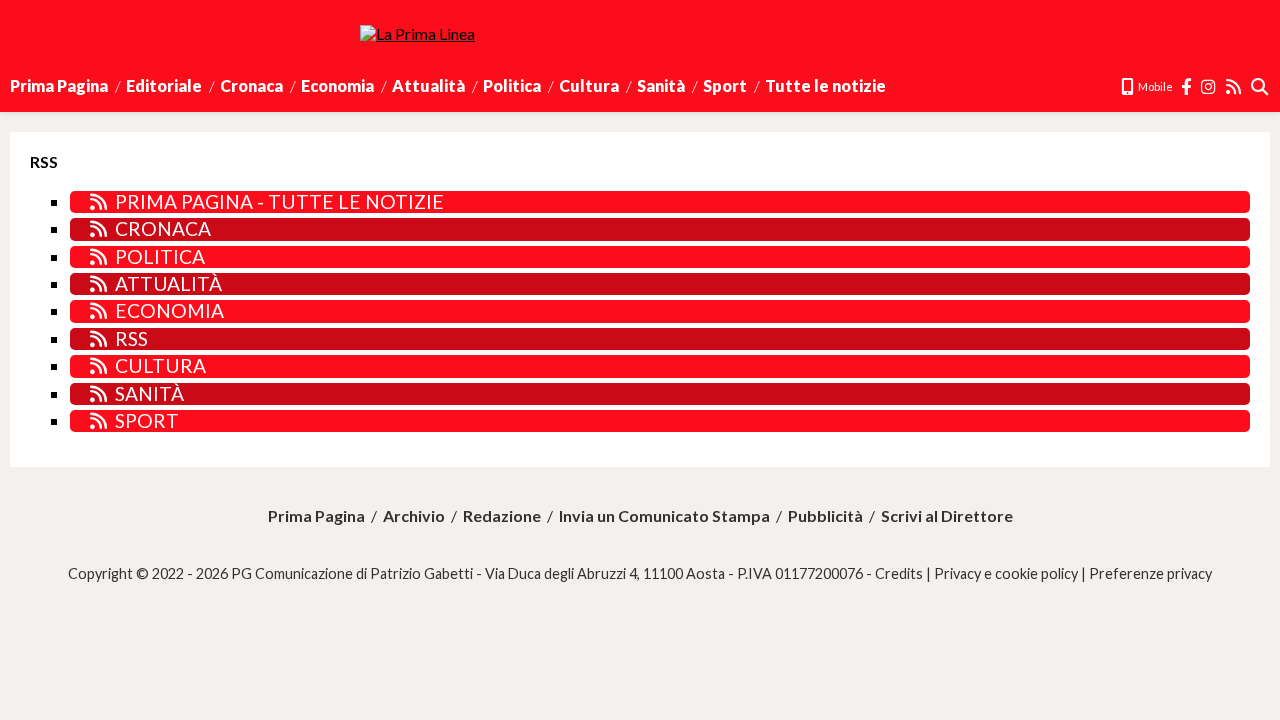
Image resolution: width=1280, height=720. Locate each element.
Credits (899, 573)
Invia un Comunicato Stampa (664, 516)
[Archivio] (1260, 86)
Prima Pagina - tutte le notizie (279, 201)
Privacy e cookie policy (1006, 573)
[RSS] (1234, 86)
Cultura (589, 85)
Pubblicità (825, 516)
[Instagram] (1209, 86)
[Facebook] (1187, 86)
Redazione (502, 516)
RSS (131, 338)
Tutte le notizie (825, 85)
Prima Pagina (59, 85)
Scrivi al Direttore (947, 516)
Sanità (661, 85)
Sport (725, 85)
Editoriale (164, 85)
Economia (337, 85)
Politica (512, 85)
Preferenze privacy (1150, 573)
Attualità (428, 85)
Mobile (1154, 86)
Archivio (414, 516)
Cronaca (251, 85)
